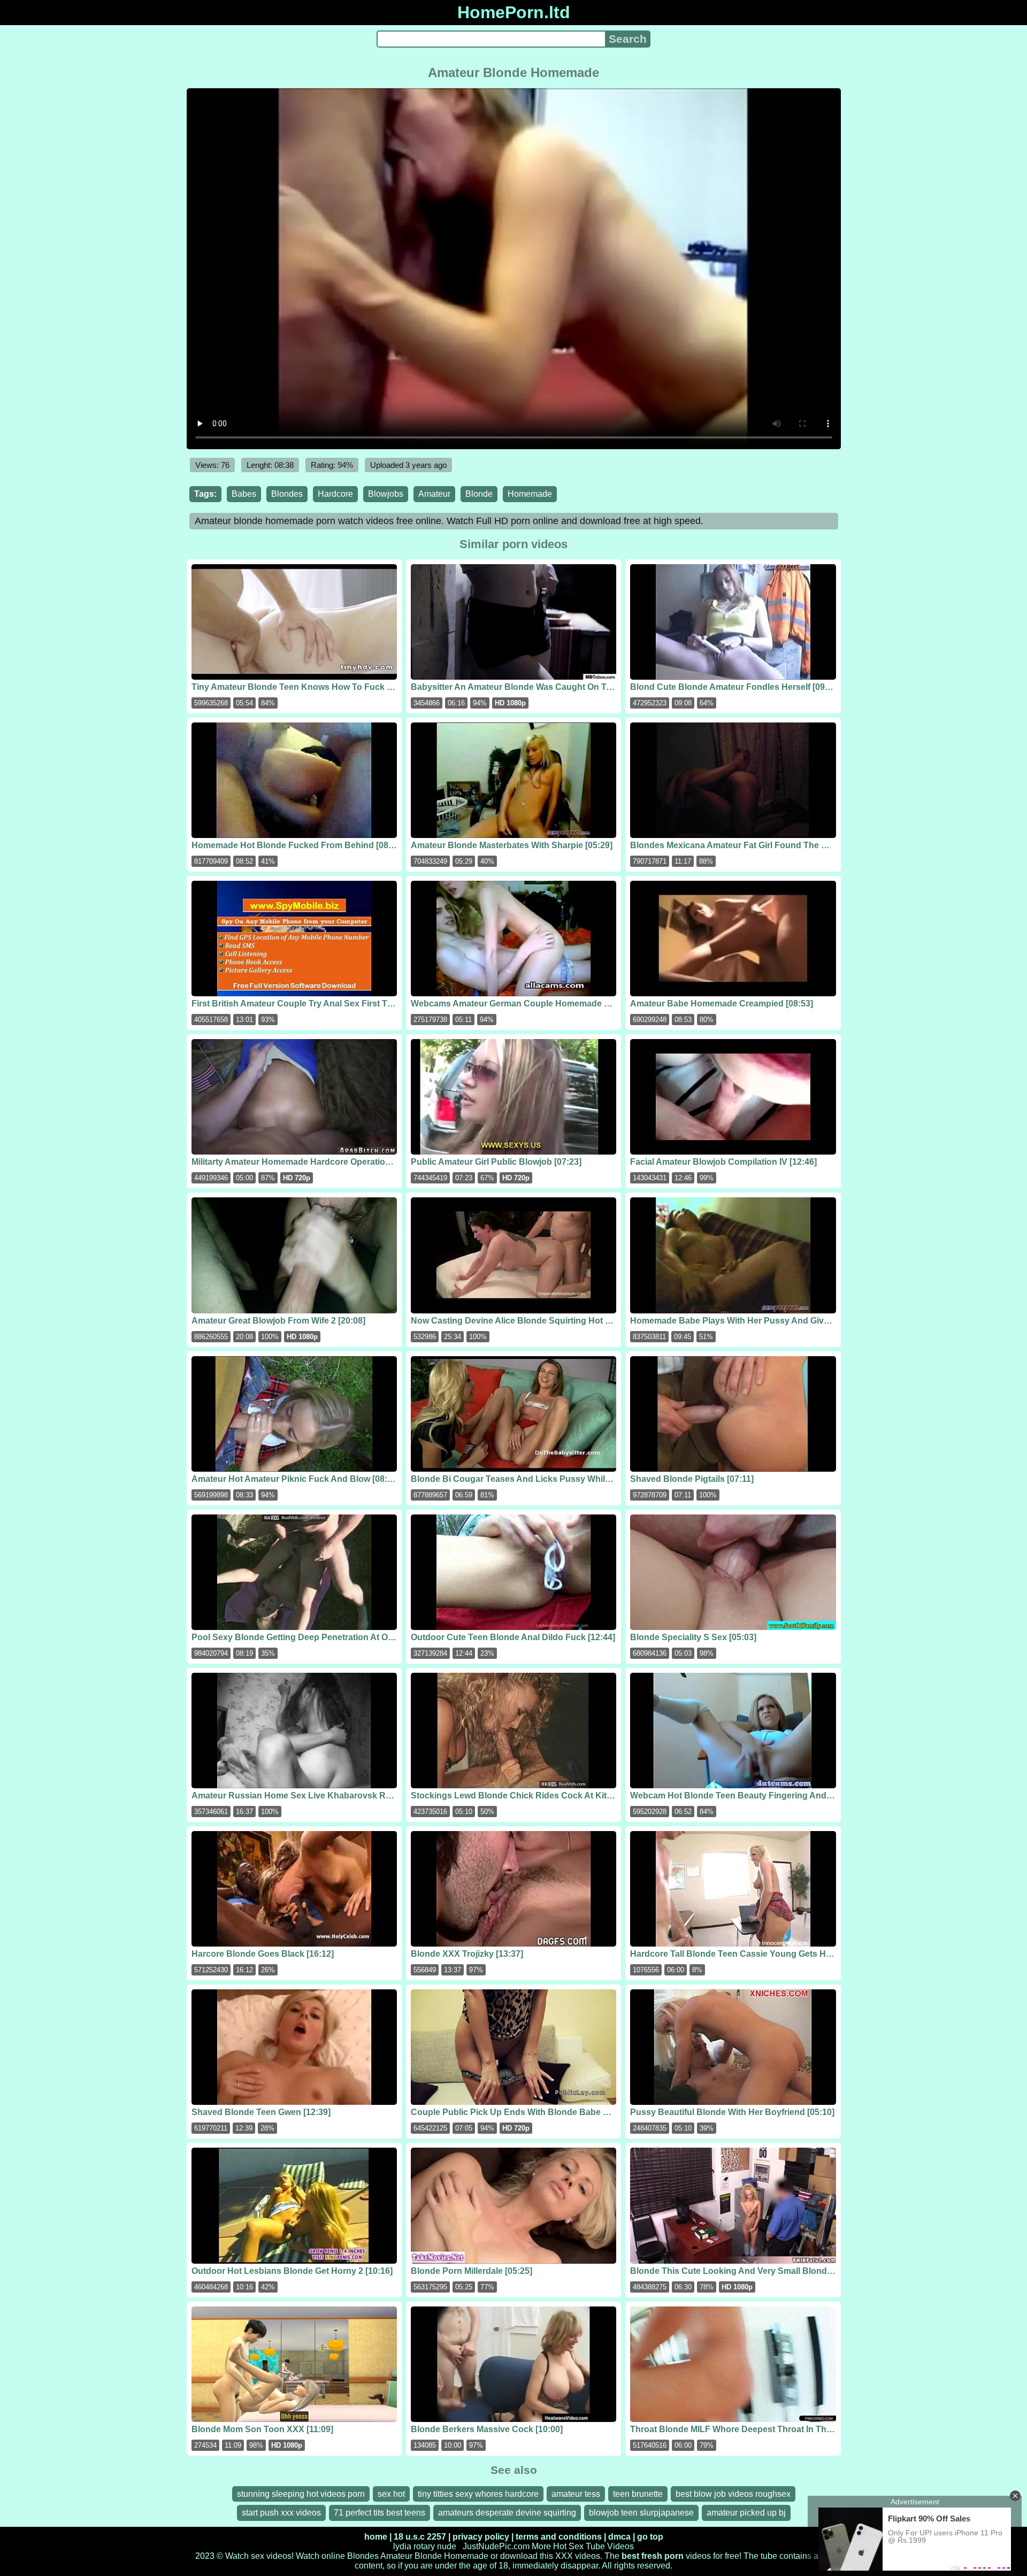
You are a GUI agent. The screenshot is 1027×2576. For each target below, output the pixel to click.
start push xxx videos (281, 2513)
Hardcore (335, 494)
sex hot (391, 2494)
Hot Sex (568, 2546)
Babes (244, 494)
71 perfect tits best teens (380, 2513)
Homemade (530, 494)
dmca (619, 2537)
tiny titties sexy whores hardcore (478, 2494)
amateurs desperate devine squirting (507, 2513)
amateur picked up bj (746, 2513)
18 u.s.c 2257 (420, 2537)
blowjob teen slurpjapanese (641, 2513)
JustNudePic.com (496, 2546)
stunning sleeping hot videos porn (301, 2494)
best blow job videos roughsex (733, 2494)
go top (650, 2537)
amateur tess (576, 2494)
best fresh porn (653, 2556)
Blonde (479, 494)
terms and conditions (559, 2537)
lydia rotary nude (425, 2546)
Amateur (434, 494)
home (376, 2537)
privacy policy (481, 2537)
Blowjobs (386, 494)
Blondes (287, 494)
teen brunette (638, 2494)
